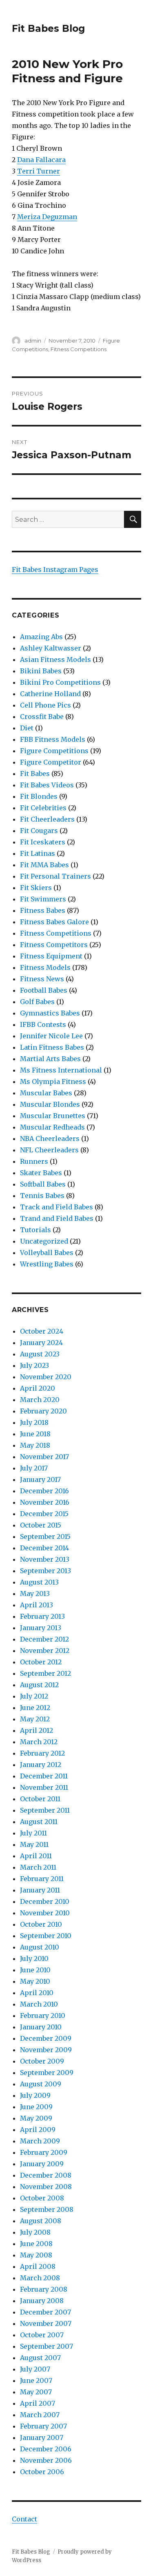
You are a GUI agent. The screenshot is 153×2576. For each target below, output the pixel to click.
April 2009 (38, 2130)
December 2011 (44, 1776)
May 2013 (35, 1594)
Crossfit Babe (42, 717)
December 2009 (46, 2038)
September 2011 (45, 1810)
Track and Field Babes (57, 1207)
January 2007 (42, 2438)
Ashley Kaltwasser (51, 648)
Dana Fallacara (41, 160)
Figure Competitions (54, 751)
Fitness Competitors (54, 945)
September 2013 (45, 1571)
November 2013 (45, 1559)
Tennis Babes (42, 1196)
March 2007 (40, 2415)
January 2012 (41, 1765)
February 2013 (42, 1616)
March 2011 (38, 1867)
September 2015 (45, 1536)
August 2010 (40, 1947)
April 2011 (36, 1856)
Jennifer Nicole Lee (51, 1036)
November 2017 (44, 1457)
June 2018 (35, 1434)
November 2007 (46, 2323)
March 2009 (40, 2141)
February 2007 (43, 2426)
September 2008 (47, 2209)
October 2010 (41, 1924)
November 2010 (45, 1913)
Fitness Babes (43, 910)
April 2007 (38, 2403)
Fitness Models (45, 967)
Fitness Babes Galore (54, 922)
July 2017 (34, 1468)
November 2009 (46, 2050)
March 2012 (39, 1742)
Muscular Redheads (52, 1127)
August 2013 (39, 1582)
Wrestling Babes (47, 1264)
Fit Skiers (36, 888)
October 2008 (42, 2198)
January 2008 (42, 2301)
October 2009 (42, 2061)
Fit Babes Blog (48, 29)
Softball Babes (43, 1184)
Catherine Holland (50, 694)
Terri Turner (39, 171)
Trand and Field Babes (57, 1218)
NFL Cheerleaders (49, 1150)
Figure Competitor (51, 762)
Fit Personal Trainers (55, 876)
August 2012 (39, 1685)
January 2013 (41, 1628)
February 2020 (43, 1411)
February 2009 (44, 2152)
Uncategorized (44, 1241)
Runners (34, 1161)
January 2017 (40, 1479)
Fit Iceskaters (43, 842)
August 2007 (40, 2358)
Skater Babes (41, 1173)
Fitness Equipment (51, 956)
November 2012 (45, 1651)
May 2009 (36, 2118)
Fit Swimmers (43, 899)
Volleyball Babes (47, 1253)
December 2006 (46, 2449)
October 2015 (41, 1525)
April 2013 (37, 1605)
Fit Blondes (39, 796)
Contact (24, 2519)
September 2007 (47, 2346)
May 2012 (35, 1719)
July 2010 (34, 1958)
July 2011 (33, 1833)
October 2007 (42, 2335)
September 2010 (46, 1936)
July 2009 (35, 2095)
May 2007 (36, 2392)
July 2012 (34, 1696)
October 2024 (42, 1331)
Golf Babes (37, 1002)
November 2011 (44, 1787)
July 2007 (35, 2369)
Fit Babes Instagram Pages (55, 569)
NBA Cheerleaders (50, 1139)
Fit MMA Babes (44, 865)
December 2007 (45, 2312)
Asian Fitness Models (55, 659)
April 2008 (38, 2266)
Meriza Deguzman (47, 217)
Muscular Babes (46, 1093)
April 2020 (38, 1388)
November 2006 (46, 2460)
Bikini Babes (41, 671)
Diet (27, 728)
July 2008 (35, 2232)
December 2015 (44, 1514)
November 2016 (45, 1502)
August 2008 (41, 2221)
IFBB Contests (43, 1024)
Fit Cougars (39, 831)
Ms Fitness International (61, 1070)
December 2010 (45, 1901)
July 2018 (34, 1422)
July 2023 (34, 1365)
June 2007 (36, 2380)
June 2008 (36, 2244)
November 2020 (46, 1377)
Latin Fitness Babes (52, 1047)
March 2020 (40, 1400)
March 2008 (40, 2278)
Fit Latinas (38, 853)
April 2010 (37, 1993)
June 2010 (35, 1970)
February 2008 (44, 2289)
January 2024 (41, 1343)
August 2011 (39, 1822)
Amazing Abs (41, 637)
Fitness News (42, 979)
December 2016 (44, 1491)
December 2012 (44, 1639)
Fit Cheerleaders (47, 819)
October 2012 (41, 1662)
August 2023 (40, 1354)
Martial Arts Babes (50, 1059)
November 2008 (46, 2187)
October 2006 (42, 2472)
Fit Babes (35, 774)
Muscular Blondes (50, 1104)
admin (33, 341)
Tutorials (35, 1230)
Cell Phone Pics (45, 705)
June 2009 (36, 2107)
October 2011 (40, 1799)
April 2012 (37, 1730)
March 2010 (39, 2004)
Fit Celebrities (43, 808)
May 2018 (35, 1445)
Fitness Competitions (79, 349)
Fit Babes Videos (47, 785)
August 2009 (41, 2084)
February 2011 (42, 1879)
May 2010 (35, 1981)
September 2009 (47, 2073)
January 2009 (42, 2164)
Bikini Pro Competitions (60, 682)
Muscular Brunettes (53, 1116)
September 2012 (45, 1673)
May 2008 (36, 2255)
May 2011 (34, 1844)
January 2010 (41, 2027)
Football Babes (44, 990)
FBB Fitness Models (53, 739)
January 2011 (40, 1890)
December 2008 (46, 2175)
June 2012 (35, 1708)
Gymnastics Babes (50, 1013)
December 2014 (44, 1548)
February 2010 (43, 2016)
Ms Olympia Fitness (53, 1081)
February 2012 (42, 1753)
